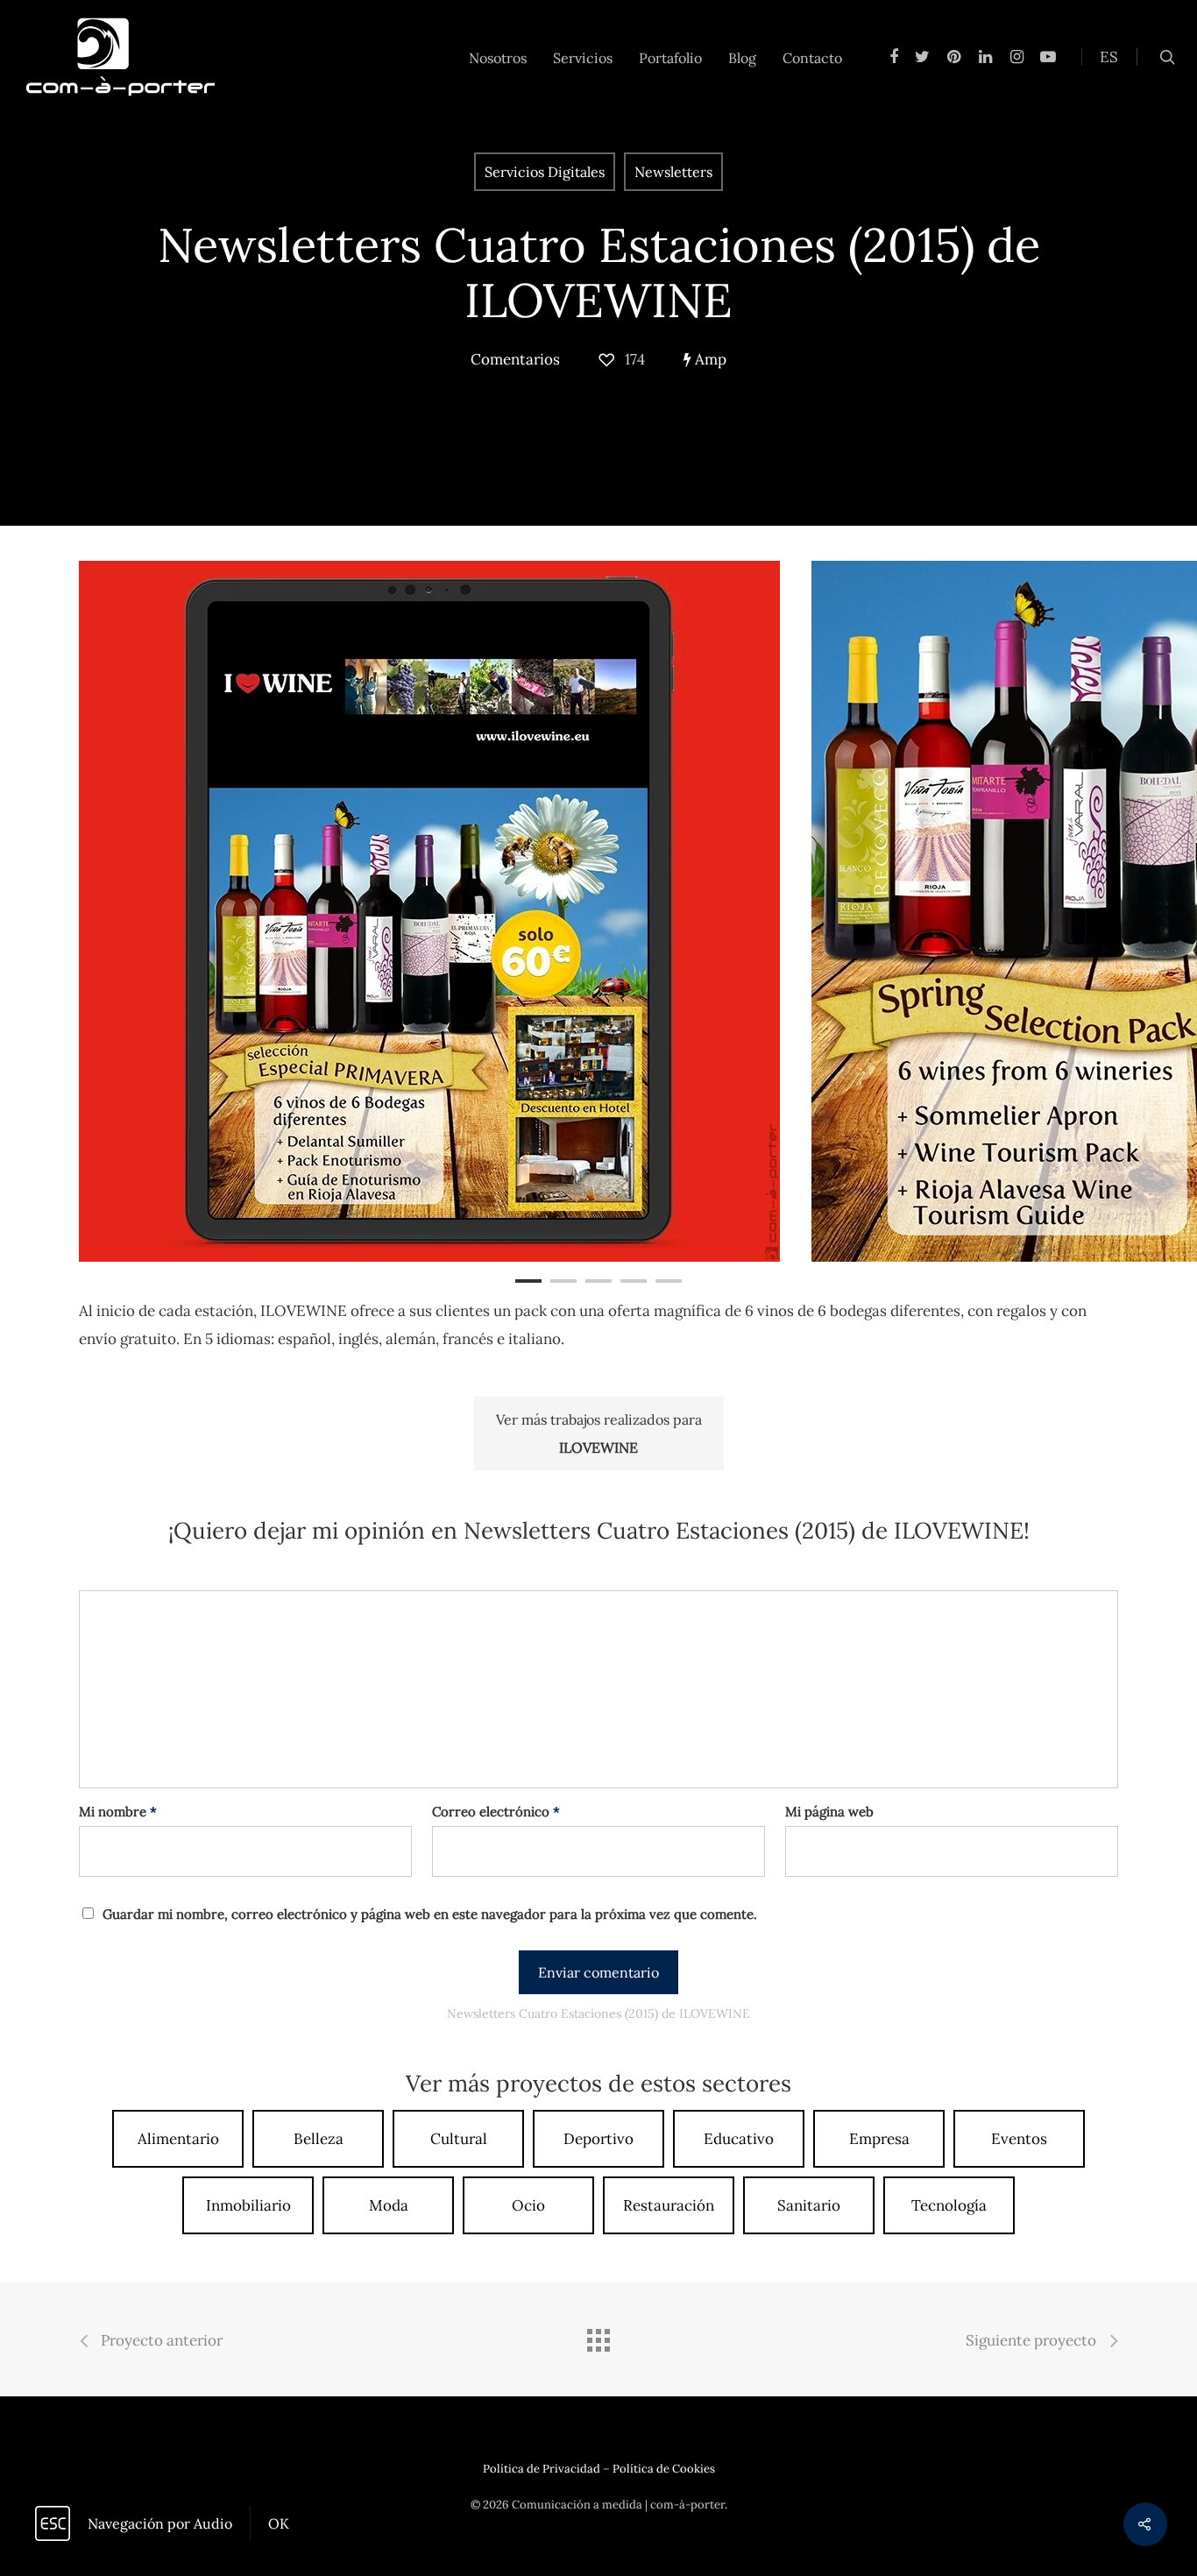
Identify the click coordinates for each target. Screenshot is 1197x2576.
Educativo (739, 2139)
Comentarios (515, 359)
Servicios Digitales (545, 172)
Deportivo (598, 2139)
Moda (389, 2205)
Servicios (583, 58)
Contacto (812, 58)
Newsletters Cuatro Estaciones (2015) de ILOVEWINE (599, 272)
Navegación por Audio (160, 2523)
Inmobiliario (248, 2205)
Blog (742, 58)
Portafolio (670, 58)
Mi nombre (118, 1812)
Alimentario (178, 2139)
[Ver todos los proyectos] (598, 2342)
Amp (709, 359)
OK (279, 2523)
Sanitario (809, 2205)
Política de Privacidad (542, 2469)
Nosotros (498, 58)
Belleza (319, 2139)
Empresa (879, 2139)
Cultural (459, 2139)
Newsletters (673, 172)
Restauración (669, 2205)
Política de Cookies (664, 2469)
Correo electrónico (496, 1812)
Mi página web (829, 1812)
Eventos (1019, 2139)
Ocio (528, 2205)
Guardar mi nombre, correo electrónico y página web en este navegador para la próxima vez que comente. (430, 1914)
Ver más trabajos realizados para (599, 1433)
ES (1109, 57)
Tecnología (949, 2205)
